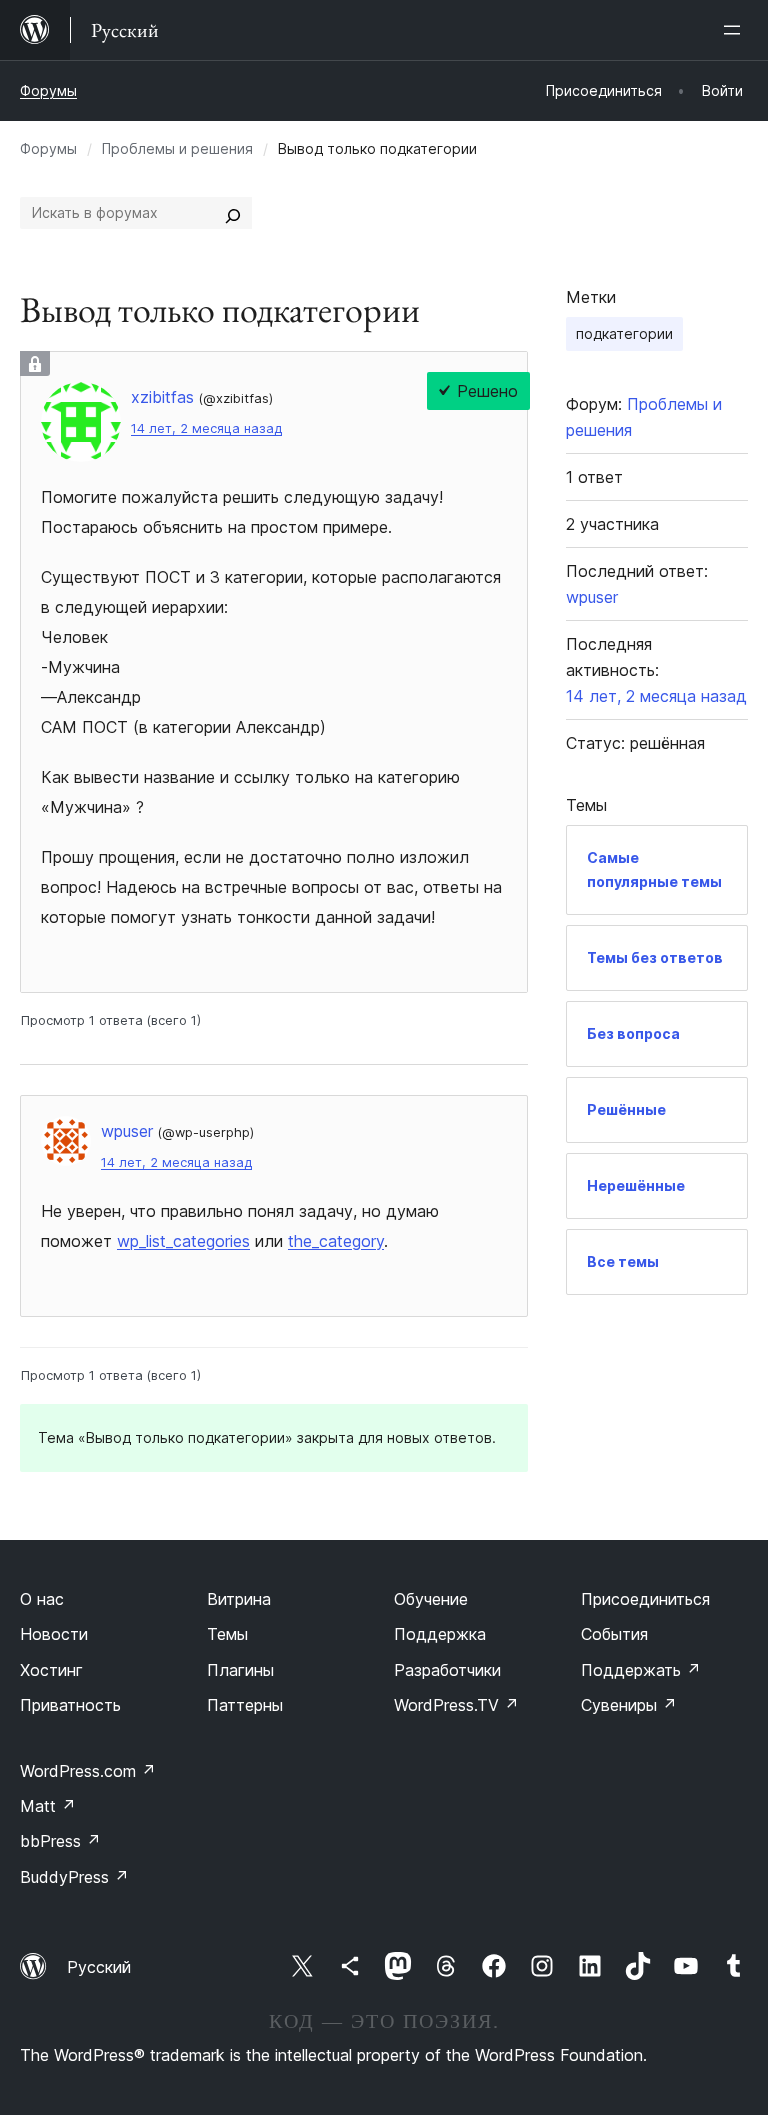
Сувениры (629, 1705)
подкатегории (624, 333)
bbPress (60, 1841)
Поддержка (440, 1634)
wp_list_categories (183, 1241)
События (614, 1634)
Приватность (70, 1705)
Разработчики (447, 1670)
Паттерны (245, 1705)
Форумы (48, 90)
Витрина (239, 1599)
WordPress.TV (456, 1705)
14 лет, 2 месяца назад (206, 428)
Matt (48, 1806)
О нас (42, 1599)
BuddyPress (74, 1877)
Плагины (240, 1670)
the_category (336, 1241)
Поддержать (641, 1670)
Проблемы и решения (177, 148)
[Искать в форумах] (233, 213)
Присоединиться (645, 1599)
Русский (99, 1967)
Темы (227, 1634)
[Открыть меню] (736, 30)
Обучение (431, 1599)
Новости (54, 1634)
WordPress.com (88, 1771)
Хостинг (51, 1670)
